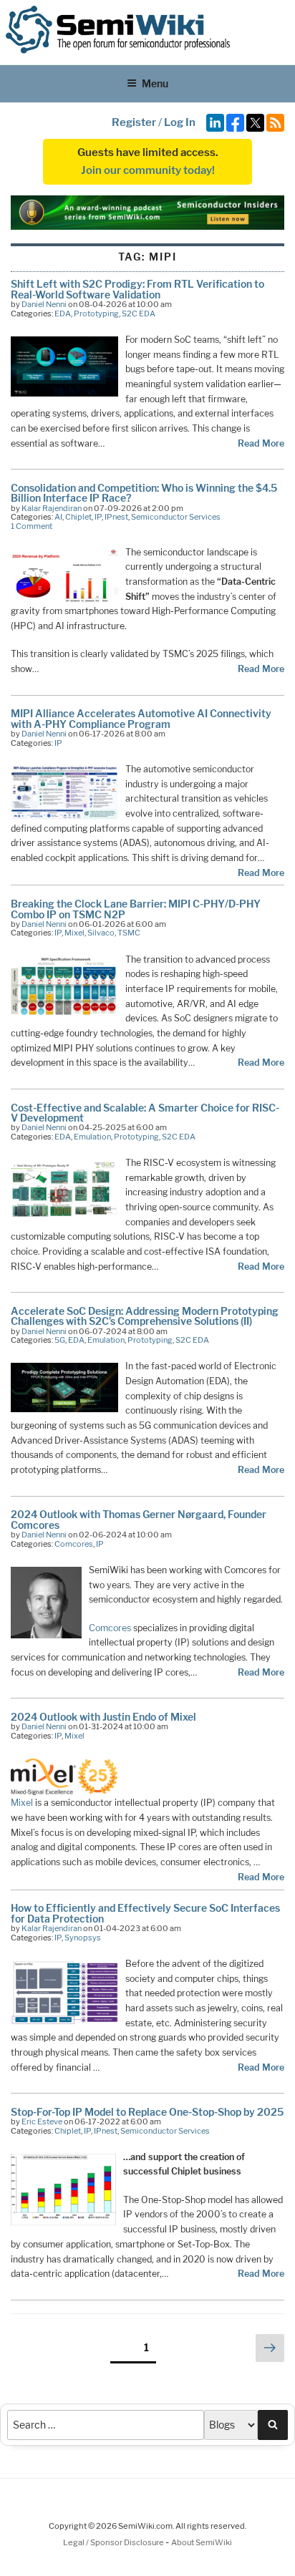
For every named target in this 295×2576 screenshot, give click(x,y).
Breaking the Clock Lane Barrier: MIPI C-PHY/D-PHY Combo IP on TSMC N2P (136, 909)
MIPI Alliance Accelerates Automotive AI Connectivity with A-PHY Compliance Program (141, 718)
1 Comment (32, 526)
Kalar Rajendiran (52, 508)
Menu (155, 83)
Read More (261, 443)
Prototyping (96, 314)
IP (98, 517)
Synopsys (83, 1938)
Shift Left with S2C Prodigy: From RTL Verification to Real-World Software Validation (137, 289)
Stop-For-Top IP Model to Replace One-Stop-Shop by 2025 (147, 2112)
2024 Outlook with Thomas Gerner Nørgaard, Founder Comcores (139, 1519)
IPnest (116, 517)
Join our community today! (148, 170)
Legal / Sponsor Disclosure (114, 2542)
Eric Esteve (42, 2121)
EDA (63, 314)
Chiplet (78, 517)
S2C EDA (139, 314)
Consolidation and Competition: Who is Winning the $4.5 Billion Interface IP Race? (144, 493)
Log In (180, 122)
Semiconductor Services (176, 517)
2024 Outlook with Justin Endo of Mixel (103, 1717)
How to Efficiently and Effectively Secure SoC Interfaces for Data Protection (145, 1913)
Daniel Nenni (44, 304)
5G (60, 1340)
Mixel (74, 933)
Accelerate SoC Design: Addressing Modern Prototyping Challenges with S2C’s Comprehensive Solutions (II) (145, 1316)
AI (58, 517)
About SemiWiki (202, 2542)
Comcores (74, 1544)
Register (134, 122)
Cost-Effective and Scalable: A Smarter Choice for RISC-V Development (145, 1113)
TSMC (129, 933)
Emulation (92, 1137)
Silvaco (101, 933)
